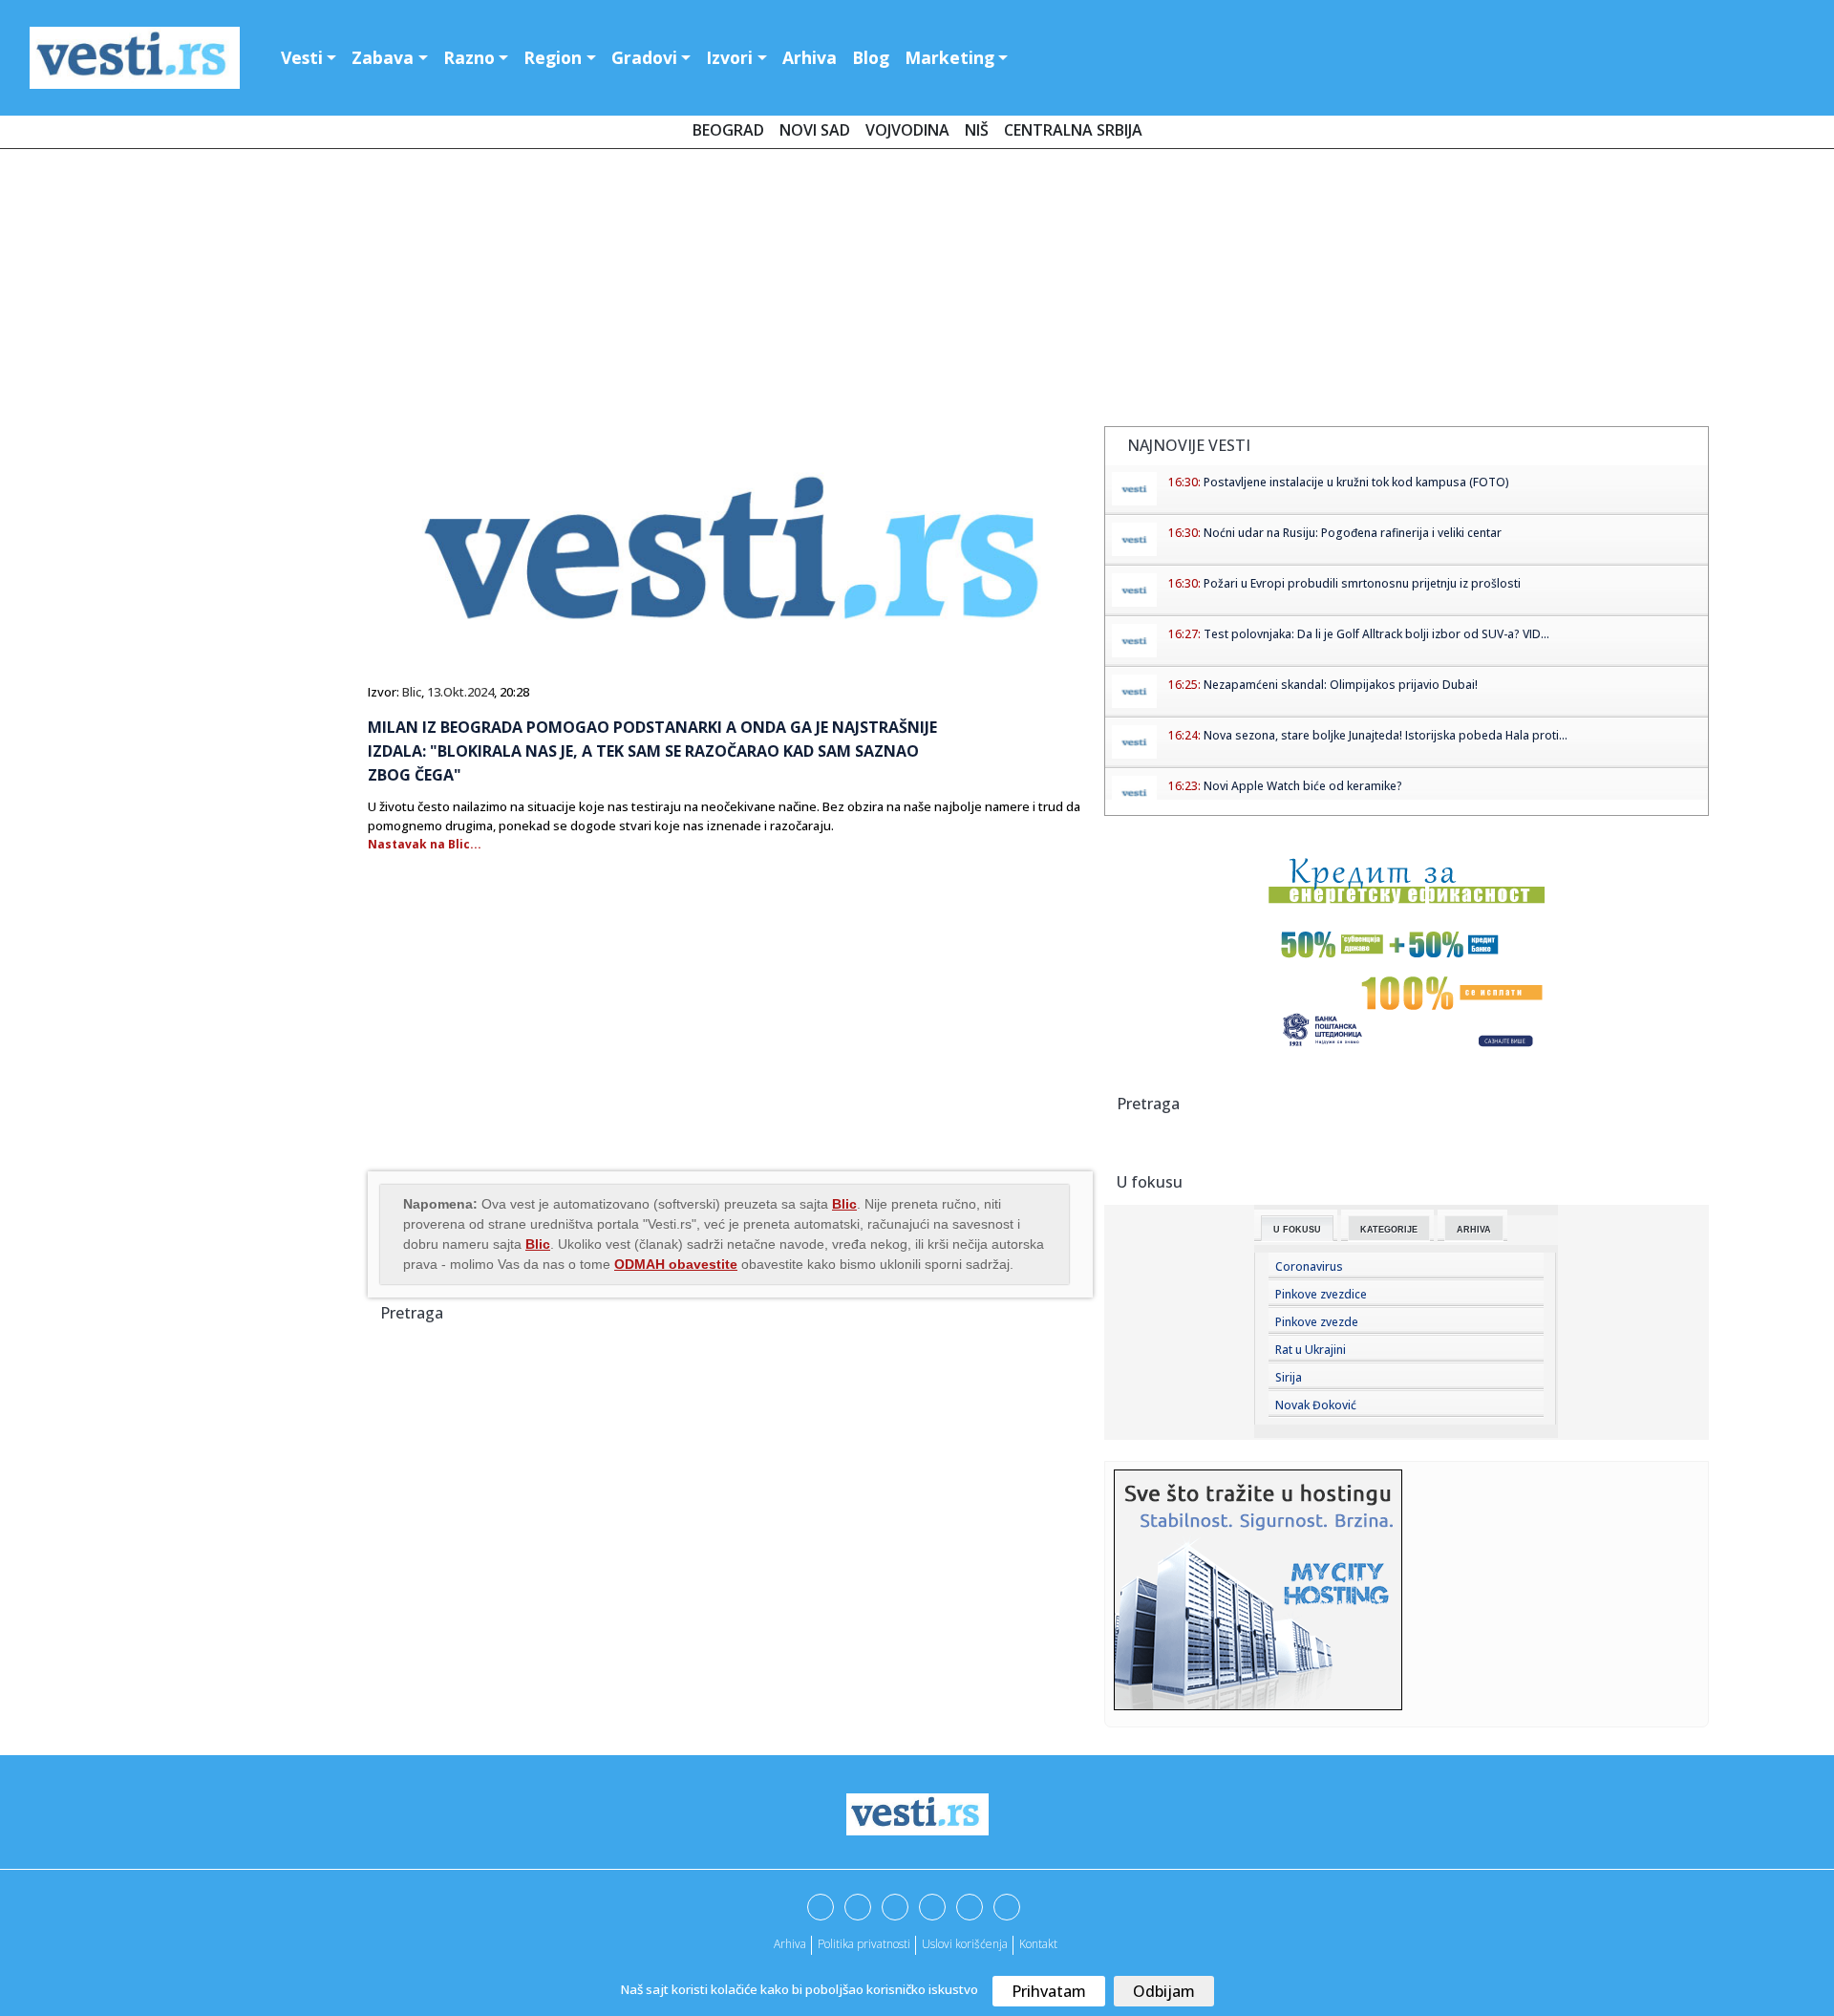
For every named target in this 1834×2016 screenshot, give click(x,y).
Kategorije (1389, 1230)
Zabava (383, 57)
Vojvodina (907, 130)
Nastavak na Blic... (425, 844)
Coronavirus (1309, 1266)
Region (553, 57)
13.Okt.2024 (460, 692)
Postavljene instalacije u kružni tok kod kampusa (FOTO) (1356, 482)
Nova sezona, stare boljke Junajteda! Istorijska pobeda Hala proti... (1386, 735)
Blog (871, 57)
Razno (469, 57)
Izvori (729, 57)
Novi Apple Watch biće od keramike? (1303, 786)
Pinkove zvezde (1317, 1322)
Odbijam (1164, 1991)
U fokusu (1297, 1230)
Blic (412, 692)
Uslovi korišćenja (965, 1944)
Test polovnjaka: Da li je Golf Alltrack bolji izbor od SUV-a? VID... (1376, 634)
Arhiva (810, 57)
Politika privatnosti (864, 1944)
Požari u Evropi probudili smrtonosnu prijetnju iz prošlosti (1362, 583)
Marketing (949, 57)
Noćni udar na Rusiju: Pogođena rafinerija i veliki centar (1353, 533)
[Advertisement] (917, 291)
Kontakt (1038, 1944)
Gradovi (644, 57)
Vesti (302, 57)
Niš (977, 130)
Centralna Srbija (1073, 130)
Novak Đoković (1316, 1405)
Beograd (728, 130)
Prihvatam (1049, 1991)
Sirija (1289, 1377)
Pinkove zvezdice (1321, 1294)
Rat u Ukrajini (1311, 1350)
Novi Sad (815, 130)
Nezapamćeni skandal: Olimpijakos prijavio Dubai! (1341, 685)
